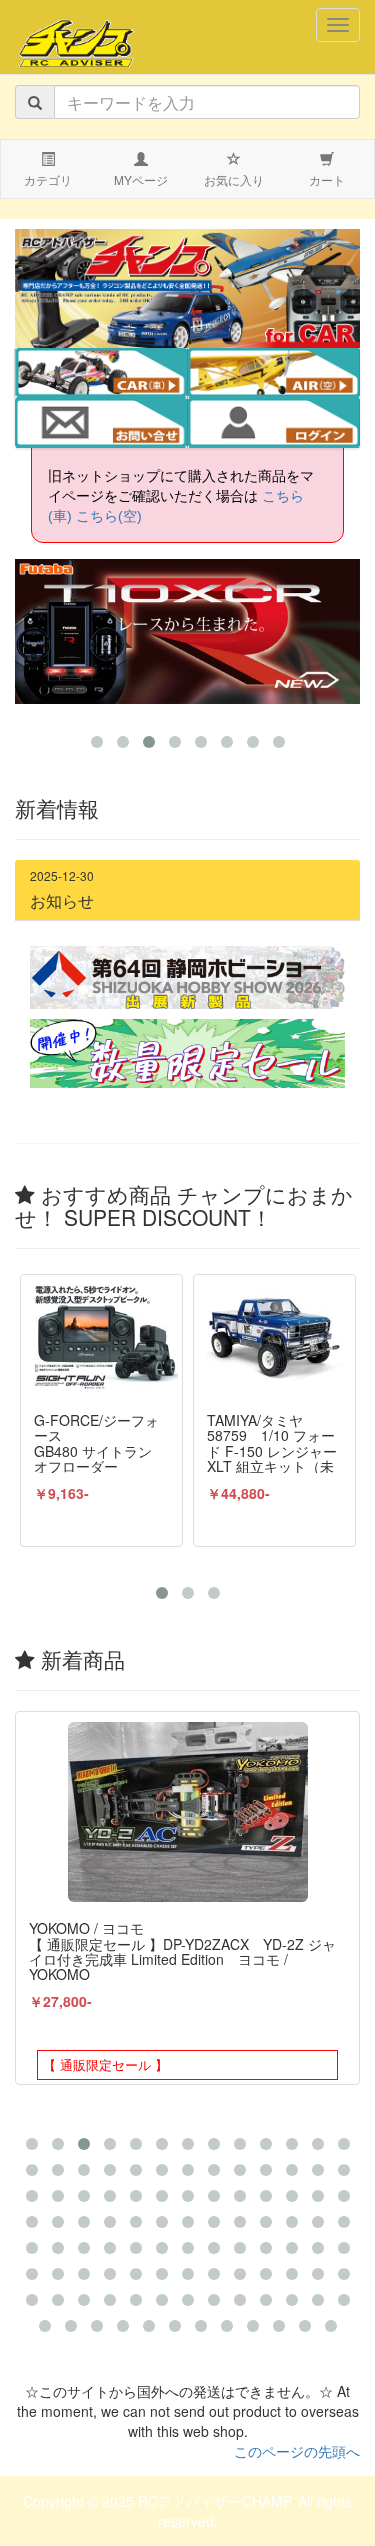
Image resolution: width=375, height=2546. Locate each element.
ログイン (273, 425)
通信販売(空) (287, 375)
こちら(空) (109, 516)
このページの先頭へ (297, 2451)
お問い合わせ (101, 425)
